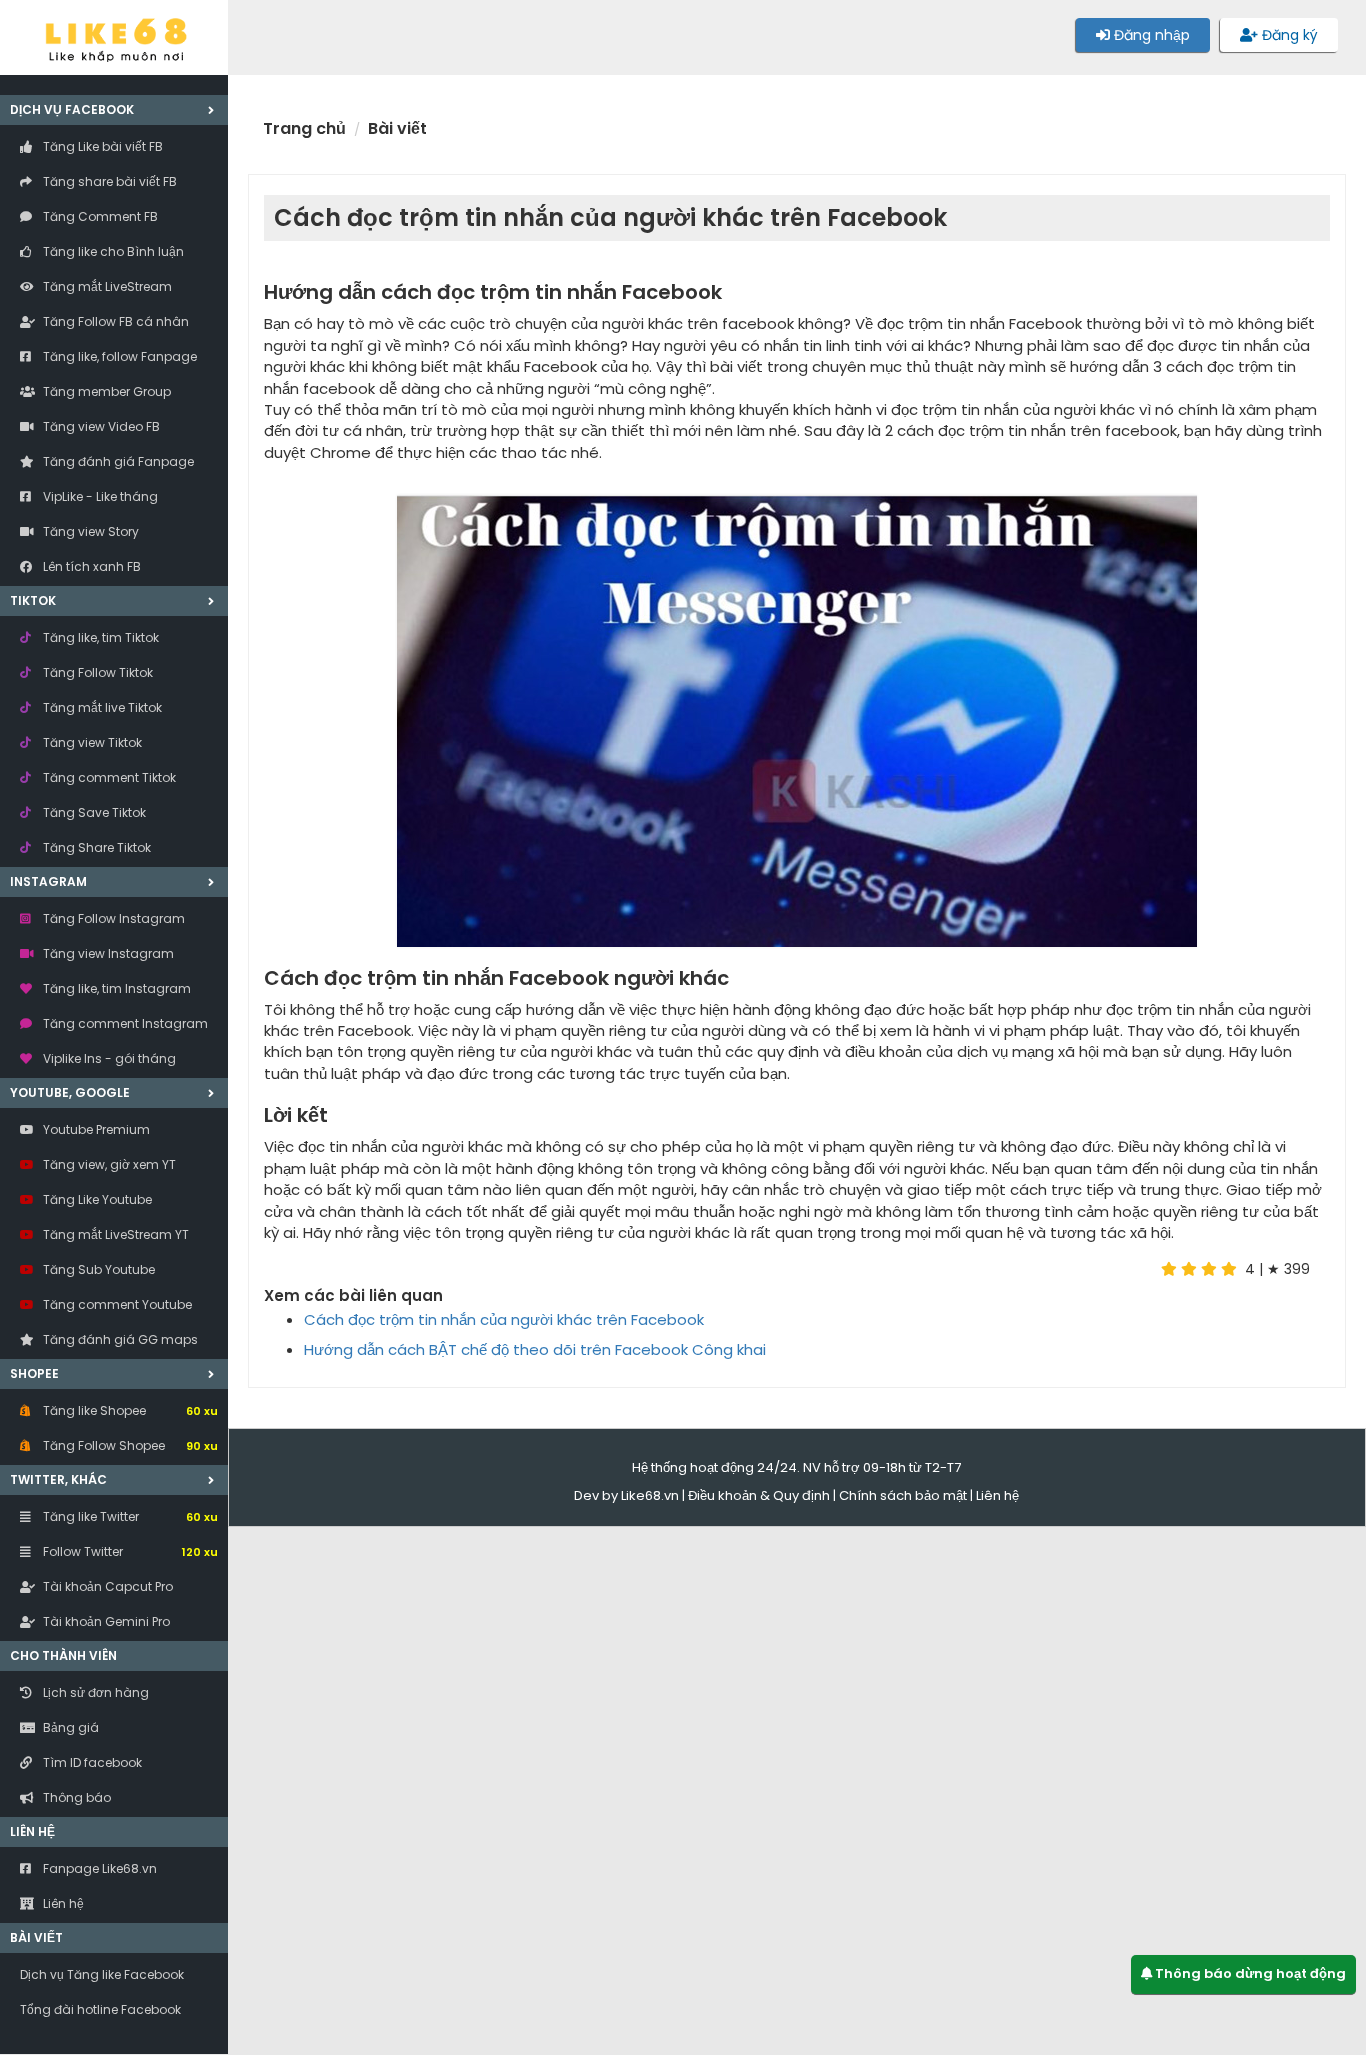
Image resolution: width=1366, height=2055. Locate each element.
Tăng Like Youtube (96, 1199)
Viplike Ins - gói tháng (108, 1058)
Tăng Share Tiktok (95, 847)
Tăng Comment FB (99, 216)
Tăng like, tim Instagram (115, 988)
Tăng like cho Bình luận (112, 251)
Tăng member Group (105, 391)
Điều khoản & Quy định (759, 1495)
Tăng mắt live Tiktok (101, 707)
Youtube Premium (95, 1129)
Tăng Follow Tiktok (96, 672)
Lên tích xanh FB (90, 566)
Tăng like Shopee (129, 1410)
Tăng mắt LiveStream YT (114, 1234)
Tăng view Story (89, 531)
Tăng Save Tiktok (93, 812)
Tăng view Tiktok (91, 742)
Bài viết (36, 1937)
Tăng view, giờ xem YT (108, 1164)
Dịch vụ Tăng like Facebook (102, 1974)
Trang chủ (304, 128)
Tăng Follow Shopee (129, 1445)
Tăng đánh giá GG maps (119, 1339)
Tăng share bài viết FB (108, 181)
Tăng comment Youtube (116, 1304)
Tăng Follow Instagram (112, 918)
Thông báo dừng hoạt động (1249, 1973)
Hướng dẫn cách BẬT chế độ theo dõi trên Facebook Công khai (535, 1349)
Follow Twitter (129, 1551)
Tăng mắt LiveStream (106, 286)
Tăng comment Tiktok (108, 777)
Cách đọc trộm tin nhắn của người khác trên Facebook (504, 1319)
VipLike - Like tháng (99, 496)
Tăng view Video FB (100, 426)
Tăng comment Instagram (124, 1023)
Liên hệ (997, 1495)
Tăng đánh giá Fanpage (117, 461)
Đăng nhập (1150, 35)
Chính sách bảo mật (903, 1495)
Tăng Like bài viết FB (101, 146)
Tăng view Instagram (107, 953)
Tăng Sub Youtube (97, 1269)
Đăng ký (1288, 35)
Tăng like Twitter (129, 1516)
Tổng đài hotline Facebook (100, 2009)
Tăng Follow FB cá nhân (114, 321)
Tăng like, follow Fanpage (118, 356)
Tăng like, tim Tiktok (99, 637)
